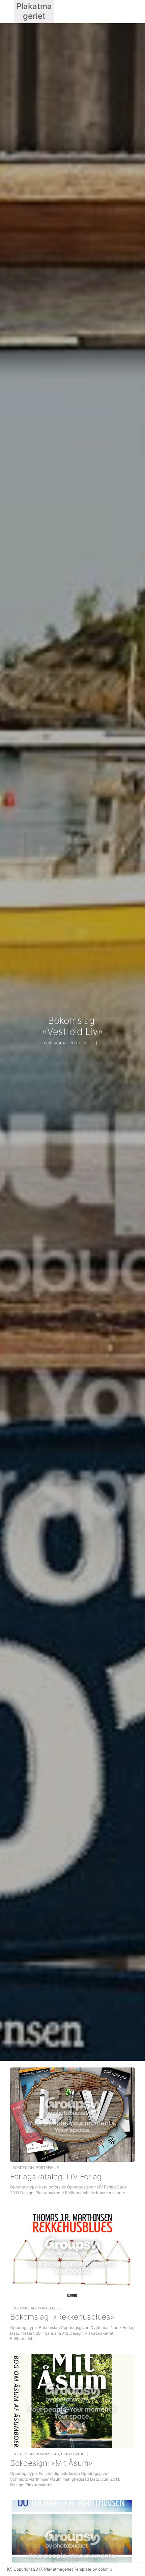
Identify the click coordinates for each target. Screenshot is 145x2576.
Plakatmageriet (59, 2569)
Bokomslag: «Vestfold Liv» (72, 1026)
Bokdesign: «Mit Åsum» (51, 2463)
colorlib (105, 2569)
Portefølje (81, 1043)
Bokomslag (56, 1043)
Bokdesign (23, 2168)
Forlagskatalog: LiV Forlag (56, 2177)
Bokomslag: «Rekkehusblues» (62, 2317)
